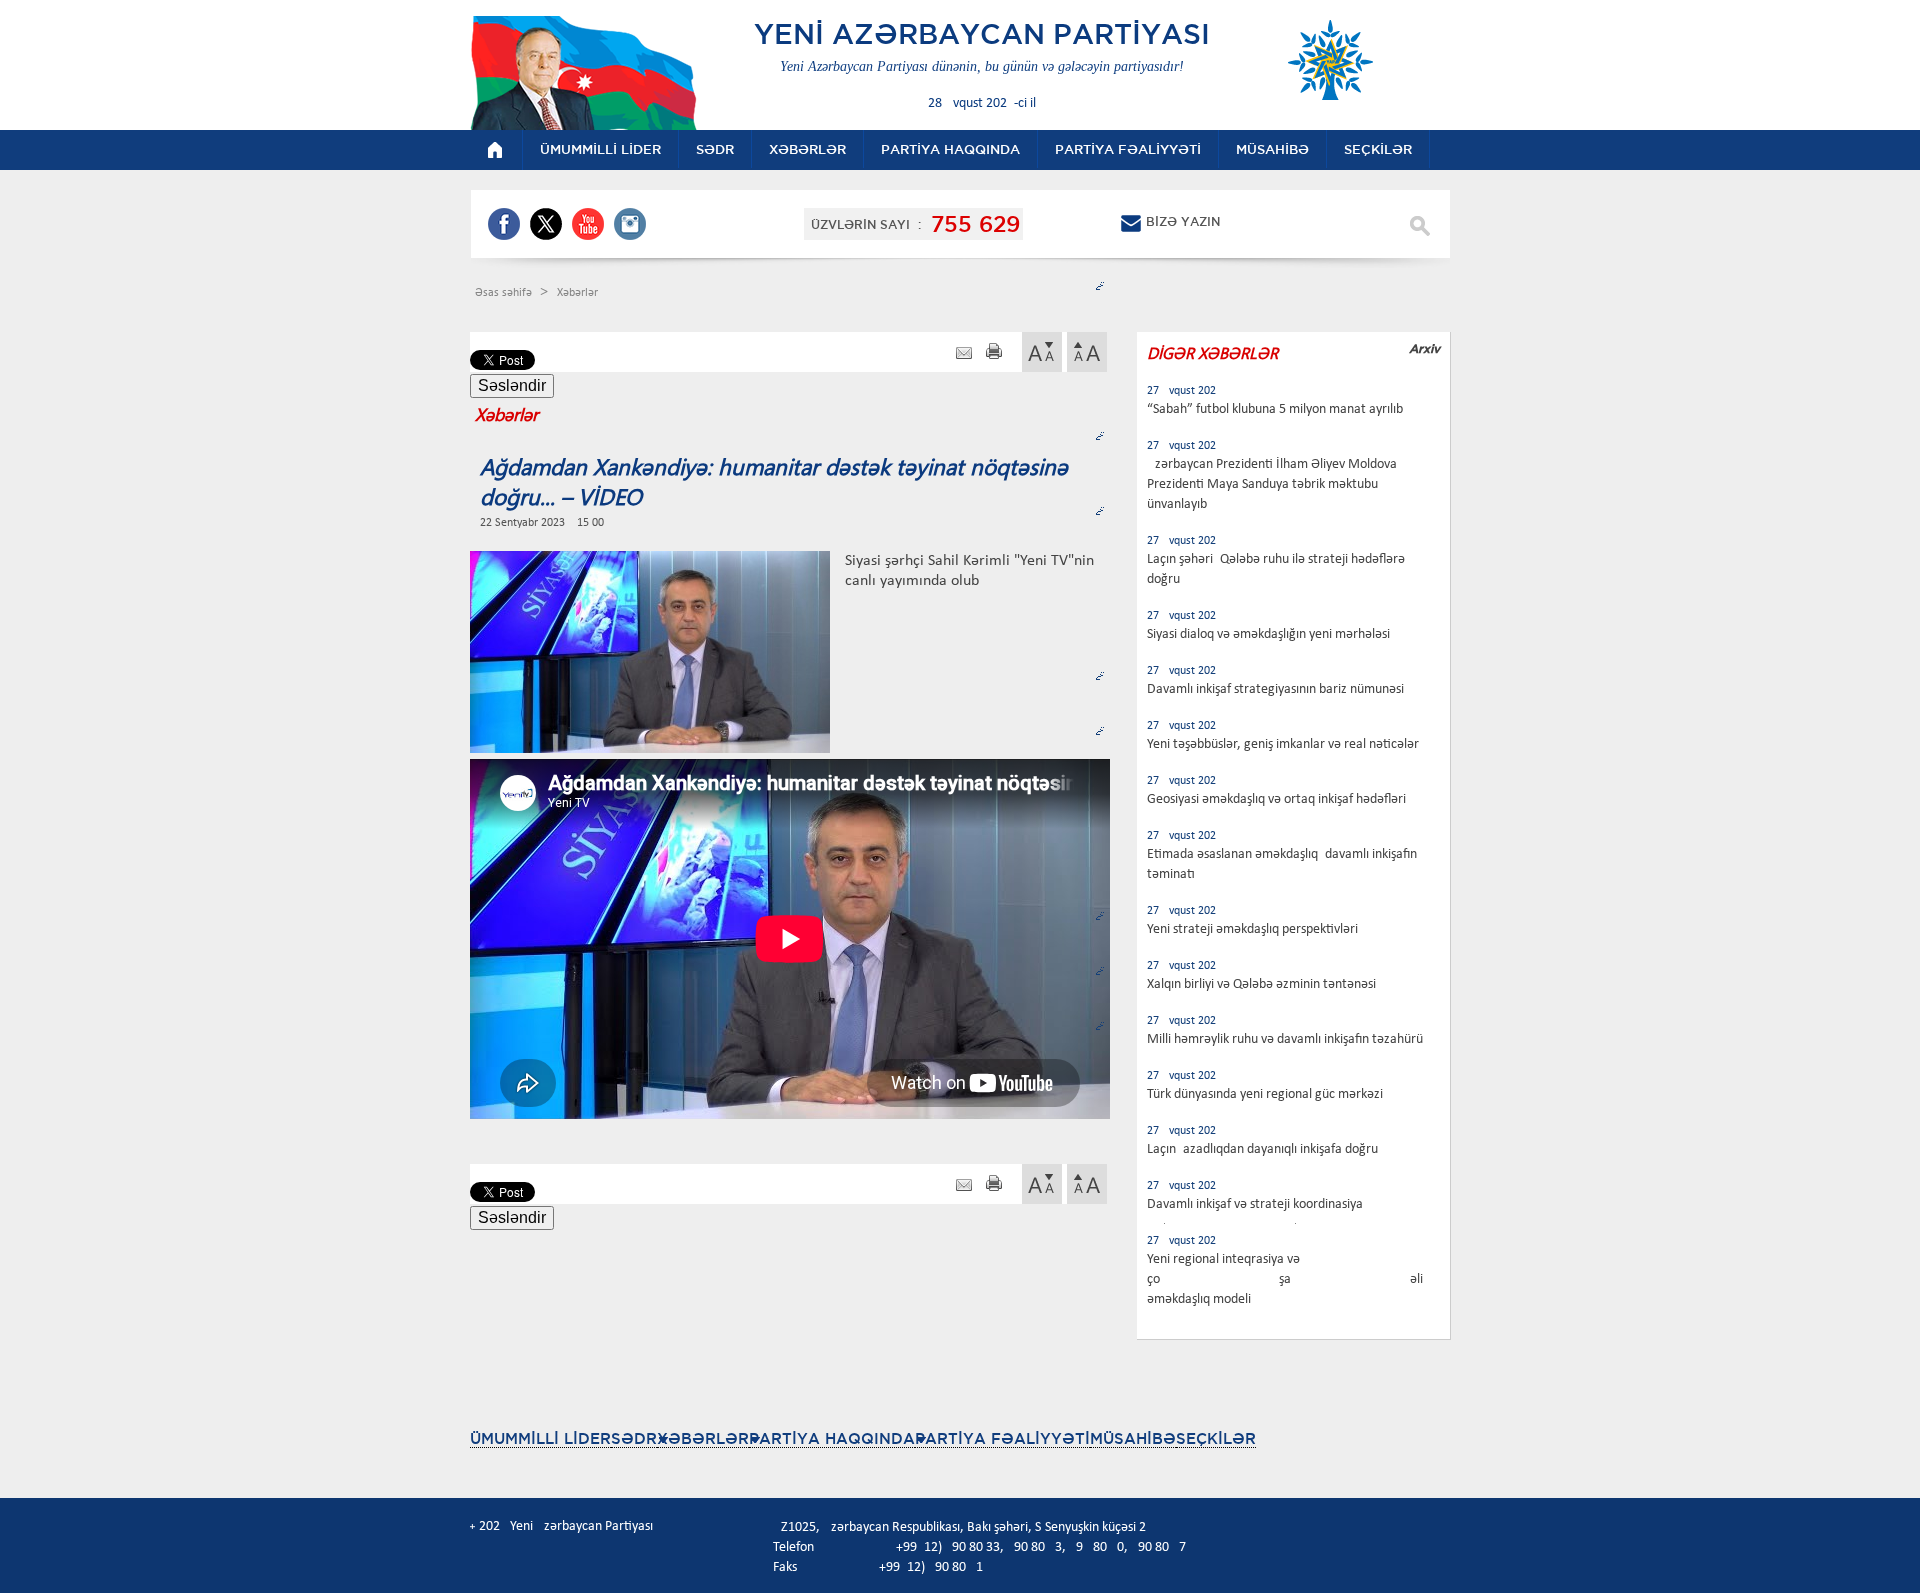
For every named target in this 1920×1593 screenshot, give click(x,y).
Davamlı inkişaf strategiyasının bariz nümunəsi (1275, 689)
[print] (994, 353)
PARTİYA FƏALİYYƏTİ (1002, 1438)
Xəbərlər (577, 293)
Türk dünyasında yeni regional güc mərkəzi (1265, 1094)
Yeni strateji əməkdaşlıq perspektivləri (1252, 929)
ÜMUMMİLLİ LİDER (540, 1438)
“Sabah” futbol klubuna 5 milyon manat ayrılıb (1275, 409)
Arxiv (1424, 348)
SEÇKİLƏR (1216, 1438)
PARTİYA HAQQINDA (832, 1438)
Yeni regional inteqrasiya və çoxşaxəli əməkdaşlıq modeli (1285, 1279)
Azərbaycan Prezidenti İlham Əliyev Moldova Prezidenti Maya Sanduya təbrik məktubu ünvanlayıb (1272, 484)
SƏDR (634, 1438)
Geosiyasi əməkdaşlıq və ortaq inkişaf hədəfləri (1276, 799)
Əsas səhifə (505, 293)
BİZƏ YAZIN (1183, 221)
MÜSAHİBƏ (1133, 1438)
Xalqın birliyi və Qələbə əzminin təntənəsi (1261, 984)
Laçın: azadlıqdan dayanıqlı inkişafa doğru (1262, 1149)
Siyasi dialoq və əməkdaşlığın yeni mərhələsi (1268, 634)
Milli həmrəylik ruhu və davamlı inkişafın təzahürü (1285, 1039)
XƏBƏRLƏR (703, 1438)
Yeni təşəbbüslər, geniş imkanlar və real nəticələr (1283, 744)
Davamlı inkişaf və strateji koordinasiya (1255, 1204)
